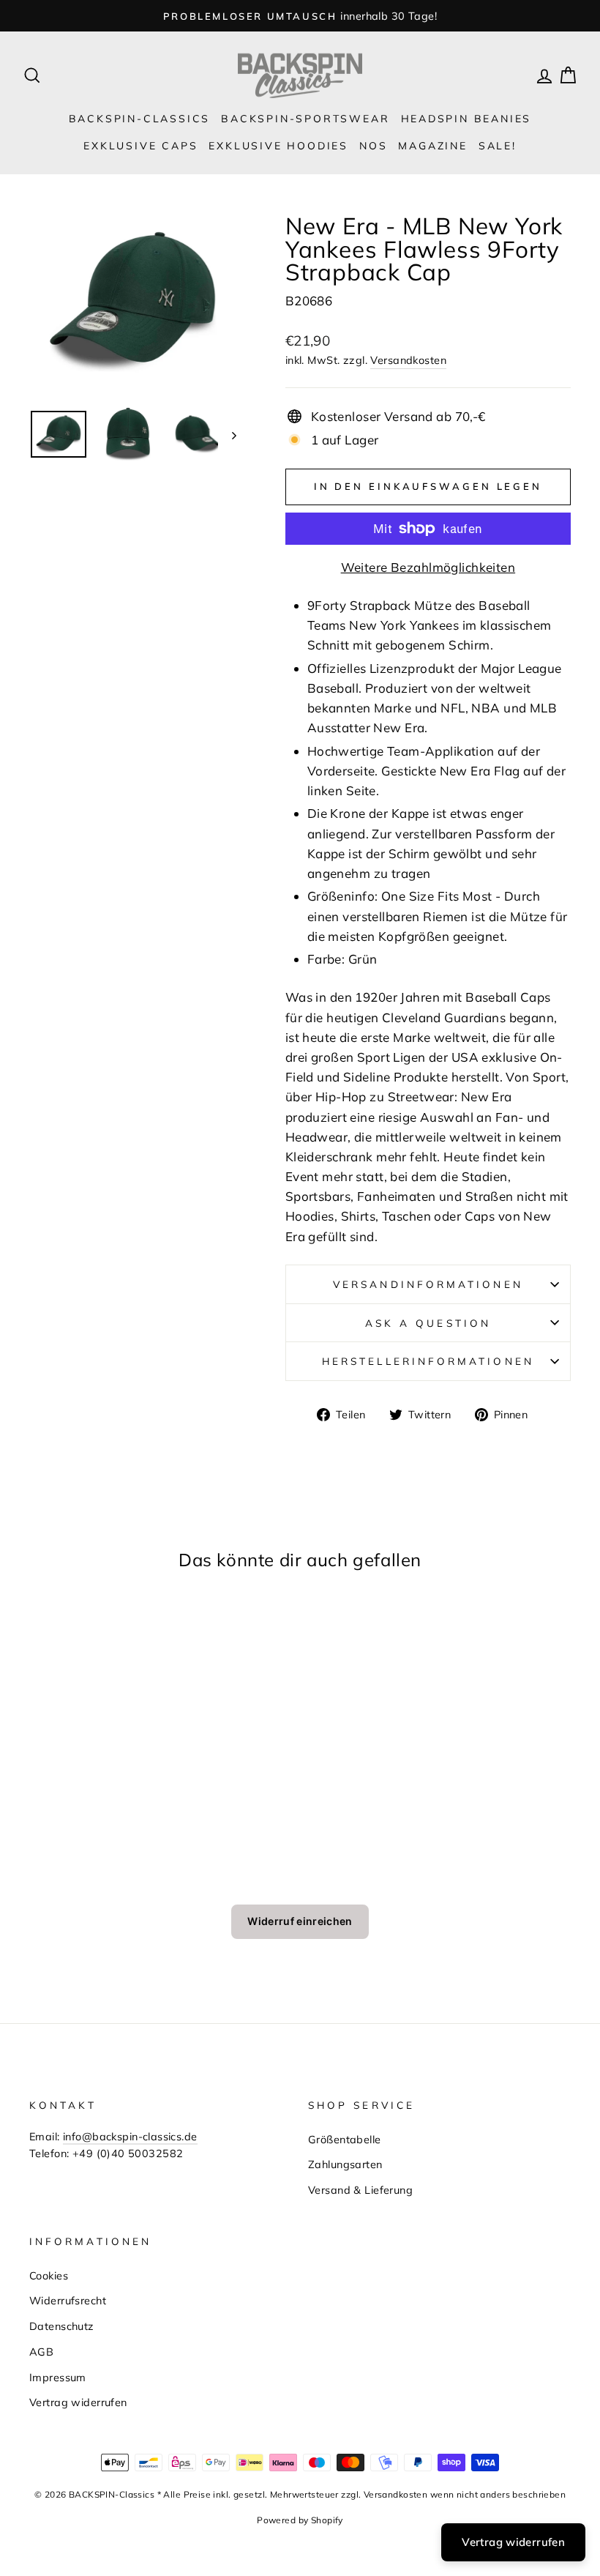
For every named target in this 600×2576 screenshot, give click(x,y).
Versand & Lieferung (360, 2190)
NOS (373, 146)
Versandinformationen (428, 1284)
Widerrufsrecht (68, 2300)
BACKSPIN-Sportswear (305, 119)
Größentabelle (345, 2139)
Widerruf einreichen (300, 1921)
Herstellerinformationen (428, 1361)
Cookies (49, 2275)
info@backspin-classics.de (130, 2136)
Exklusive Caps (140, 146)
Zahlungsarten (345, 2164)
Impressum (58, 2377)
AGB (41, 2352)
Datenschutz (62, 2326)
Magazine (432, 146)
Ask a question (428, 1323)
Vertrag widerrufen (78, 2402)
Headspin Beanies (466, 119)
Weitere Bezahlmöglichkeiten (428, 567)
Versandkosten (408, 360)
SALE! (498, 146)
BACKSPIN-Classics (140, 119)
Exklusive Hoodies (278, 146)
